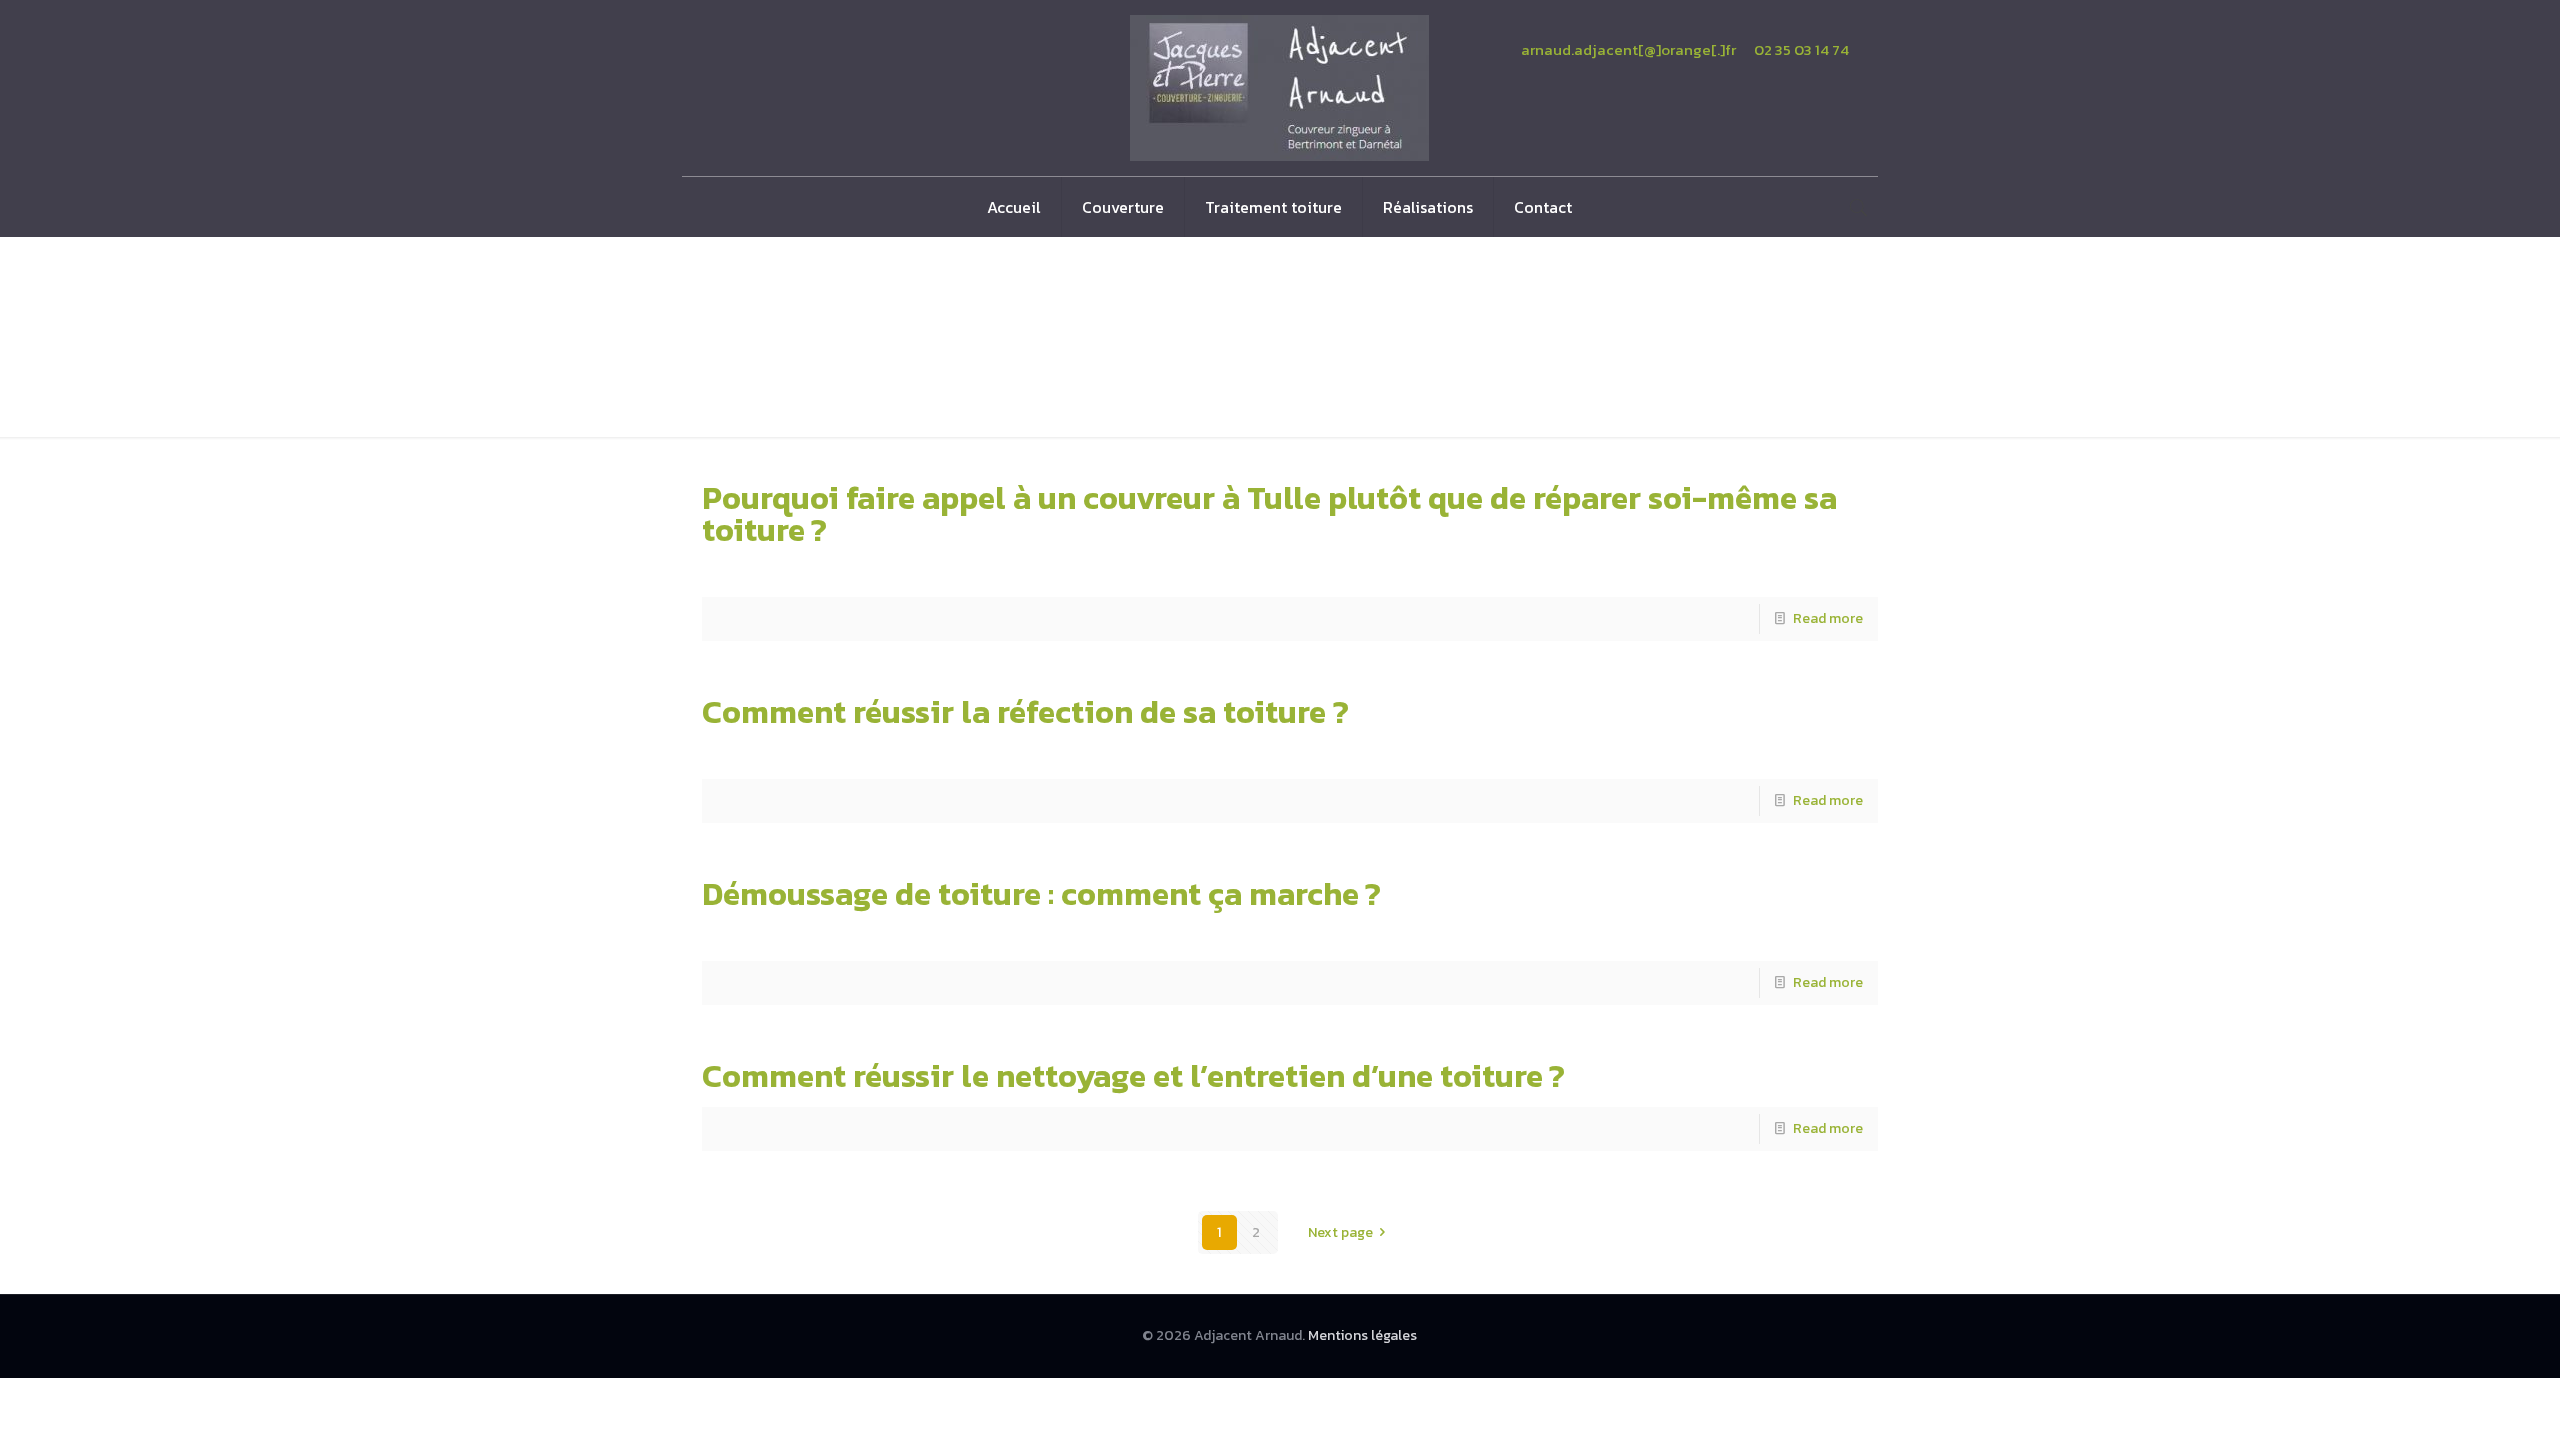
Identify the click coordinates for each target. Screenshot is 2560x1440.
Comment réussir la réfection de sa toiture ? (1025, 712)
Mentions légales (1362, 1335)
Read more (1828, 618)
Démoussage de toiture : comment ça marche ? (1041, 894)
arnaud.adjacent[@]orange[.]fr (1628, 50)
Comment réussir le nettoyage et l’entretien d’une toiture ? (1133, 1076)
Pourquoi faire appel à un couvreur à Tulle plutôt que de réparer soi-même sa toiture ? (1269, 514)
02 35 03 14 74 (1801, 50)
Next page (1340, 1232)
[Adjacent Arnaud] (1279, 88)
